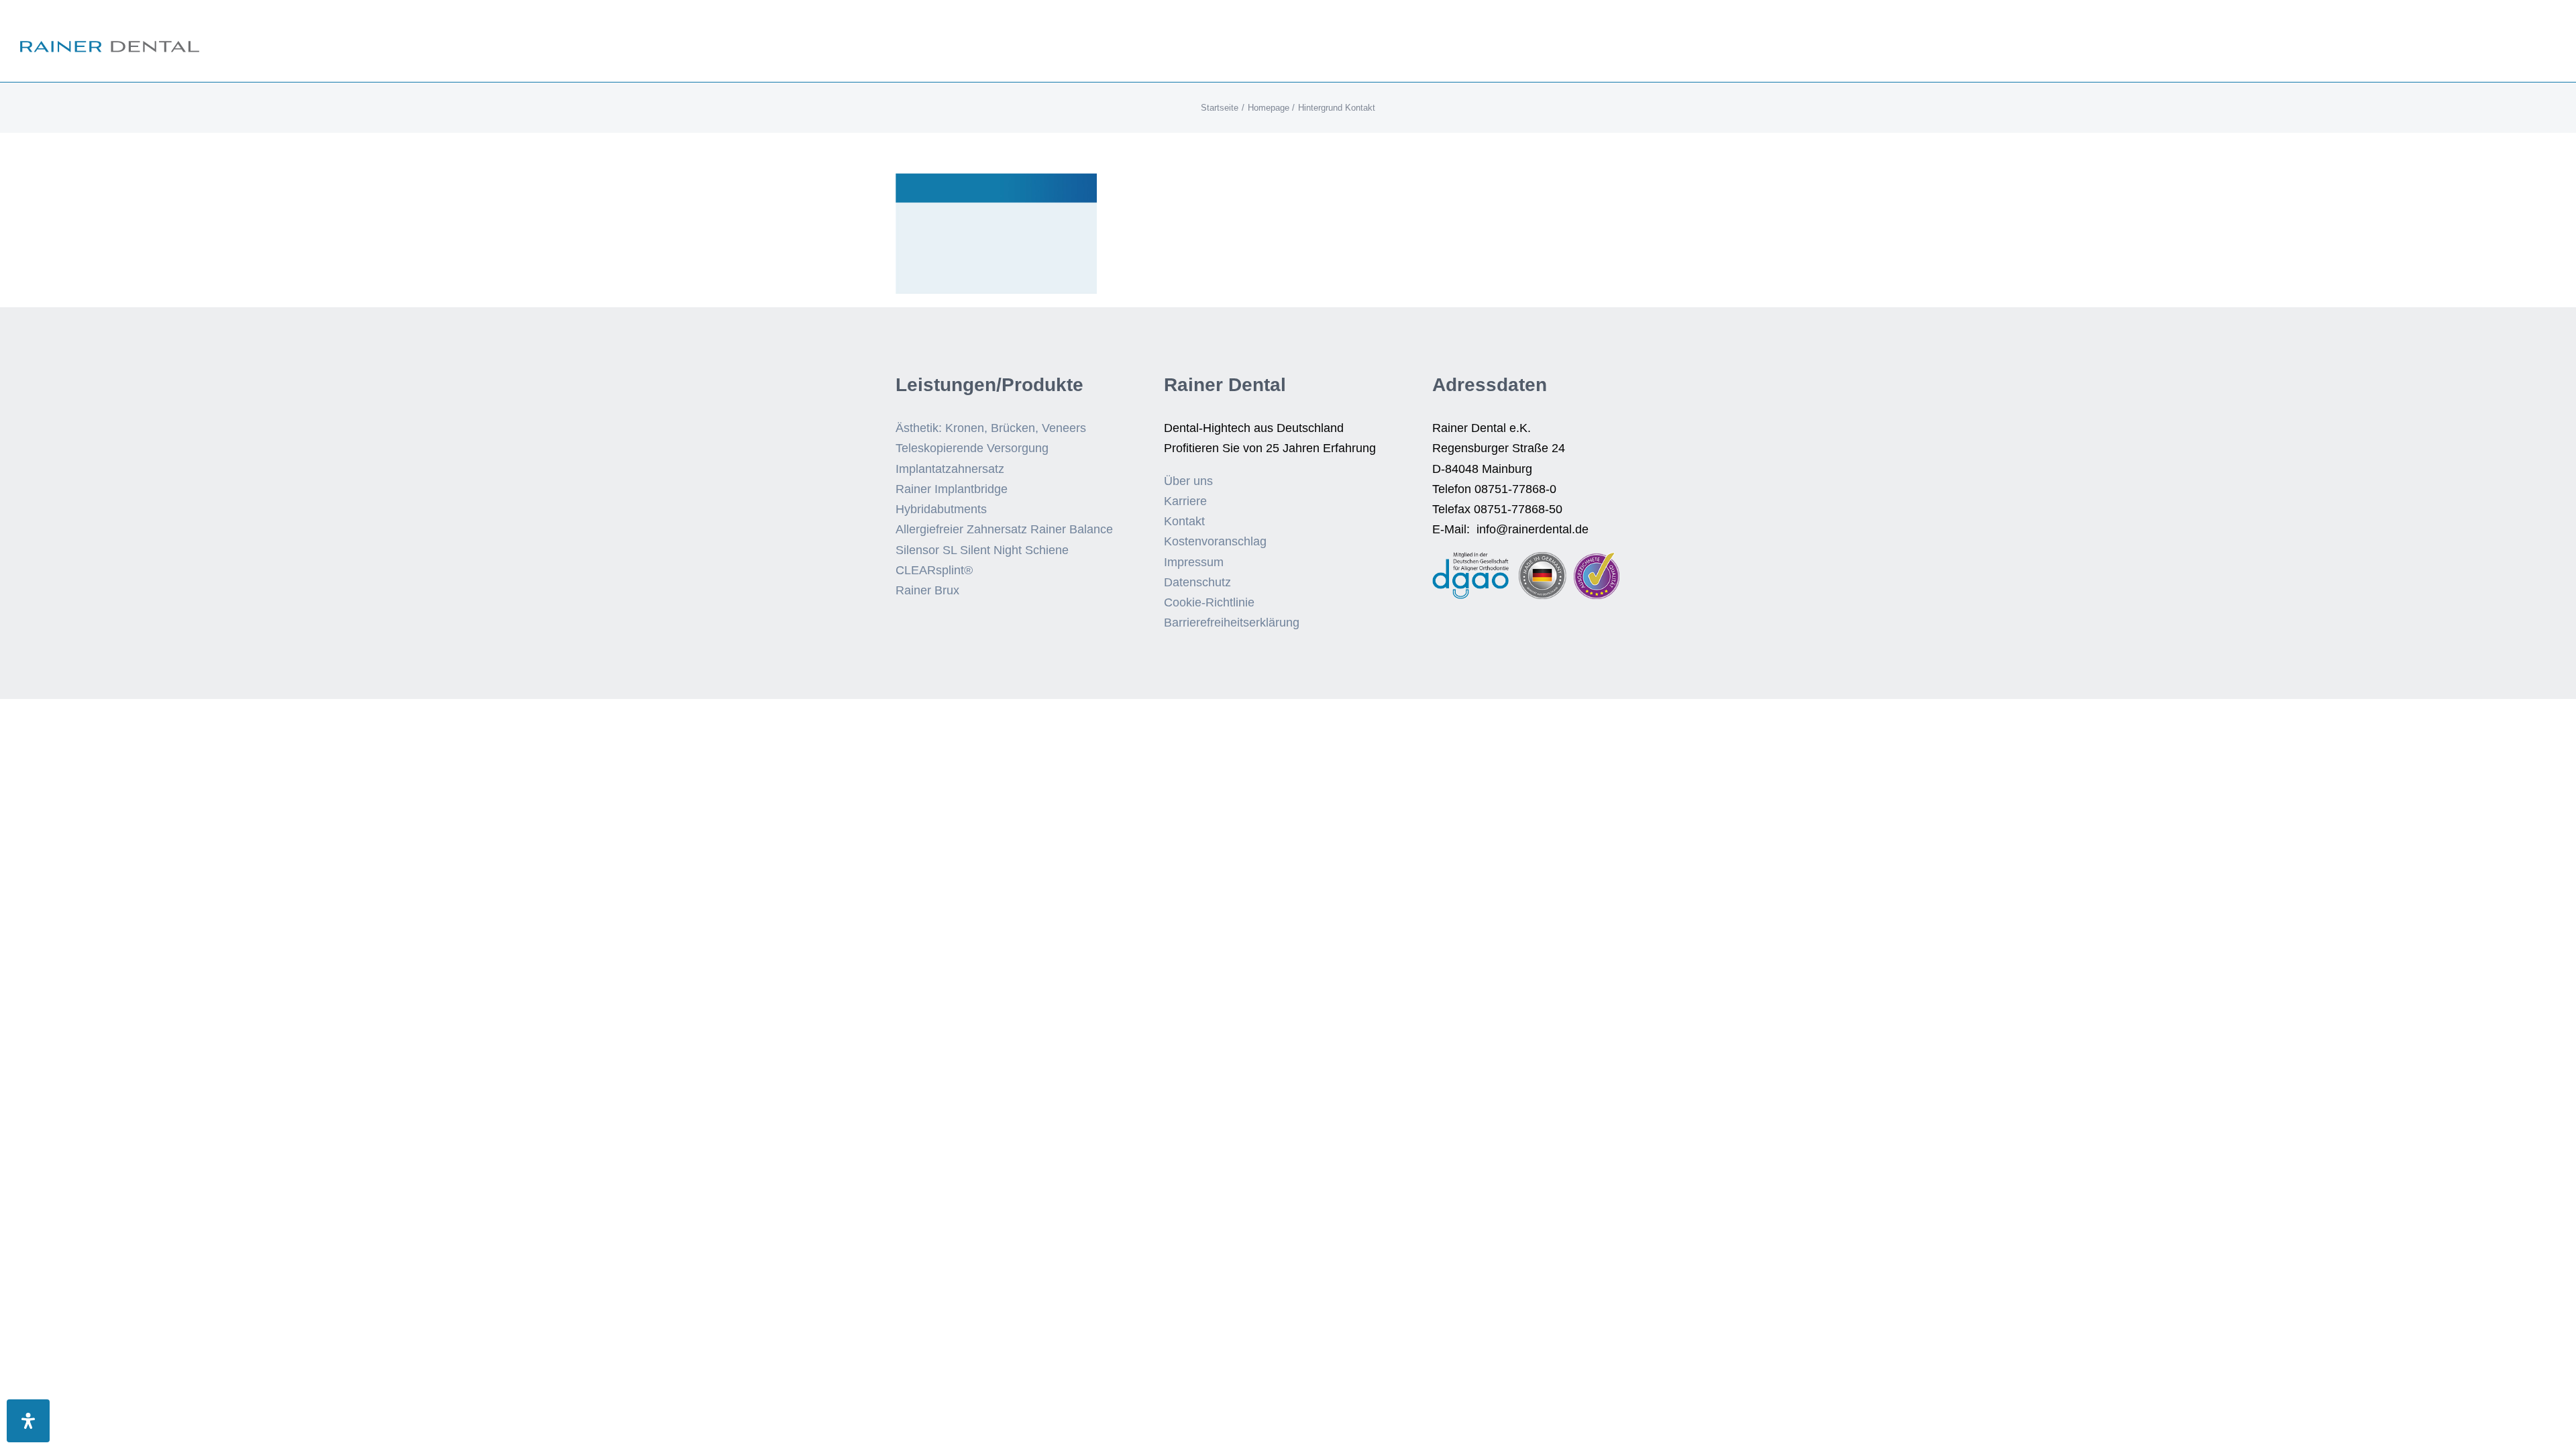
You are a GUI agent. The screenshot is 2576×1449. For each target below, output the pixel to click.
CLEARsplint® (934, 570)
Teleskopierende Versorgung (972, 448)
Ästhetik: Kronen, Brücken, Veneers (991, 428)
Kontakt (1184, 521)
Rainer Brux (927, 590)
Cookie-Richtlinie (1209, 602)
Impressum (1194, 562)
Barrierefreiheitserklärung (1232, 623)
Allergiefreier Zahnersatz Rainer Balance (1004, 529)
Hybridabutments (941, 509)
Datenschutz (1197, 582)
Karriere (1185, 501)
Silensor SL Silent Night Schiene (982, 550)
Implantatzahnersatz (950, 469)
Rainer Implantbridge (952, 489)
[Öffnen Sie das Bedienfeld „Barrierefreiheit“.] (28, 1421)
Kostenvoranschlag (1215, 541)
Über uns (1188, 481)
